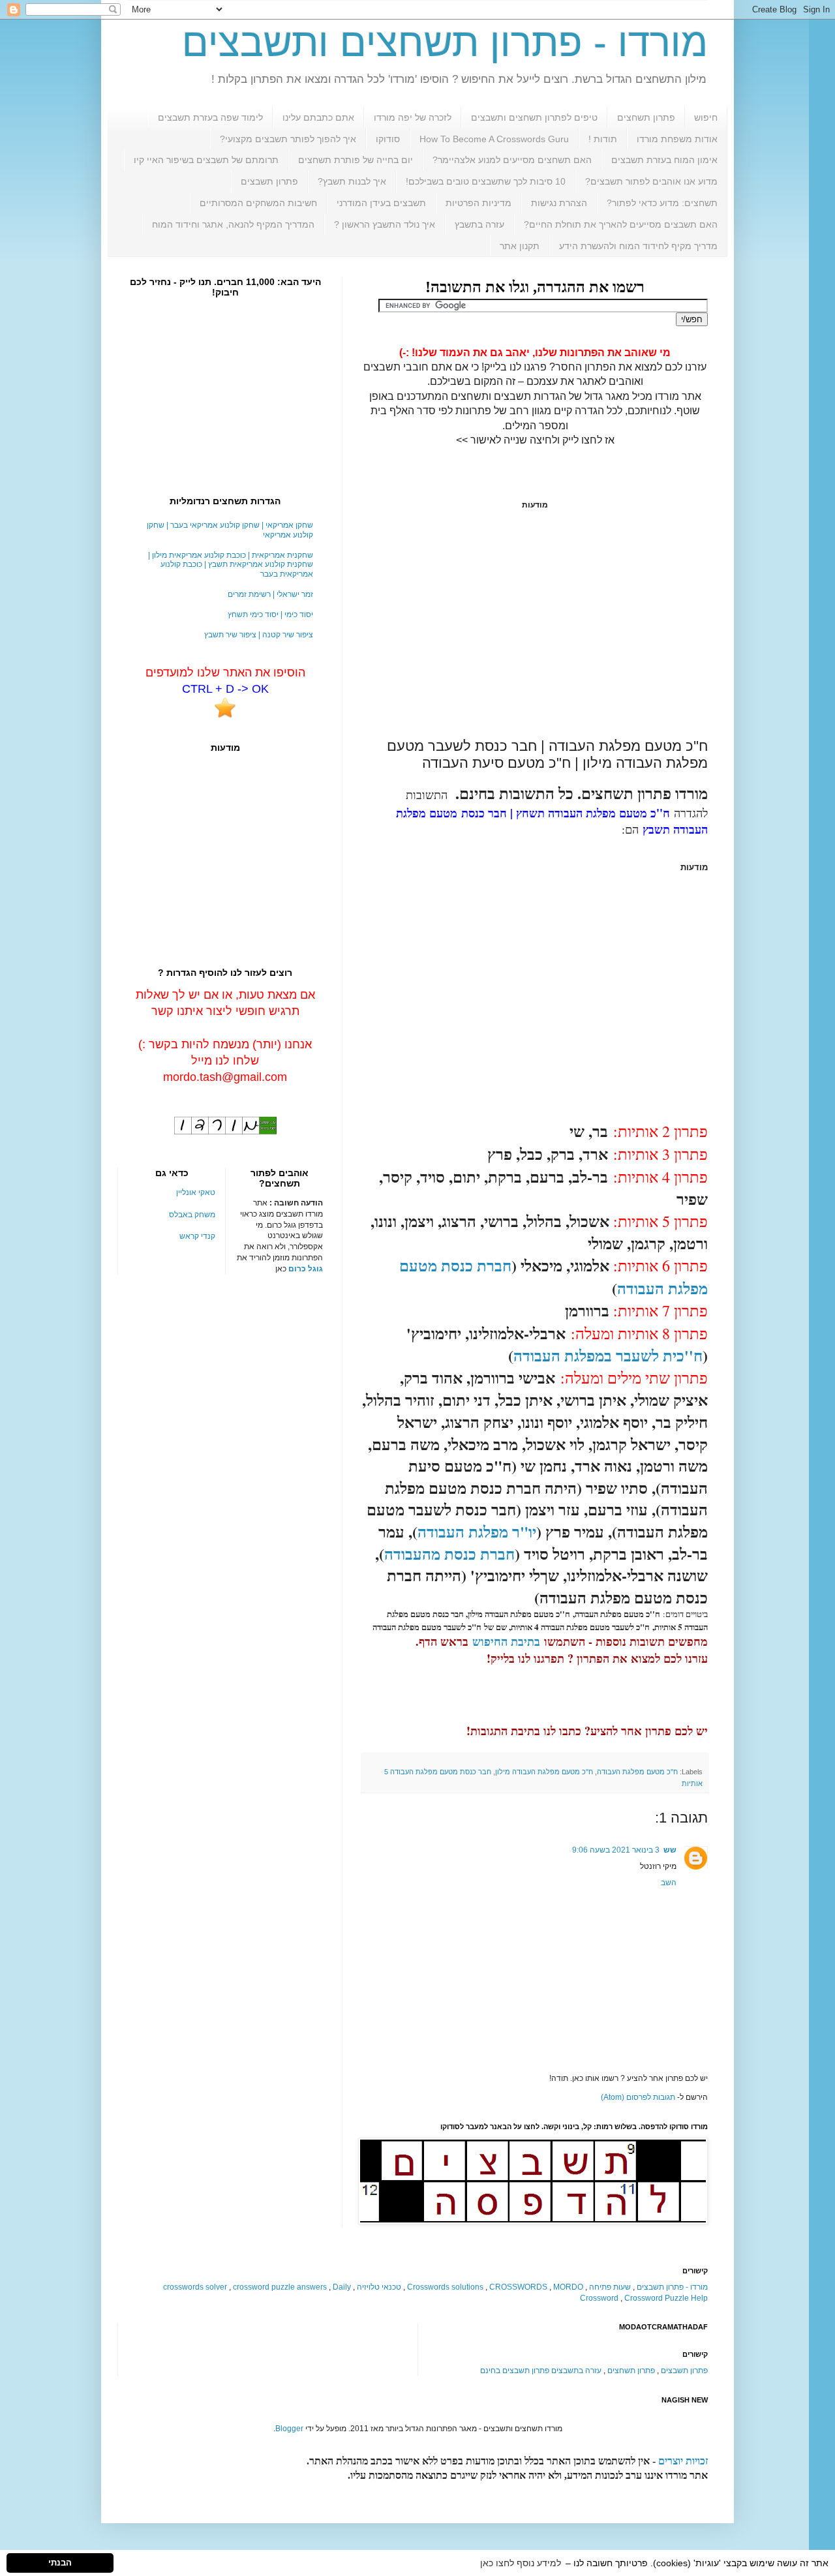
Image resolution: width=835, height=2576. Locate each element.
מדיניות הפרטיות (478, 203)
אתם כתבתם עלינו (318, 117)
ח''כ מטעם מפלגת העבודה (637, 1772)
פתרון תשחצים (646, 117)
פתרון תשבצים (269, 181)
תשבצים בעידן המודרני (381, 203)
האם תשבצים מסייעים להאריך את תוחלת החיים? (621, 224)
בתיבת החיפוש (506, 1641)
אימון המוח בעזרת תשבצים (664, 160)
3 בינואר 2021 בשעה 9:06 (616, 1850)
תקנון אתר (520, 246)
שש (670, 1850)
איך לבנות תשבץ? (352, 181)
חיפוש (706, 117)
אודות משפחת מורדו (677, 139)
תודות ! (603, 139)
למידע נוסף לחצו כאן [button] (521, 2563)
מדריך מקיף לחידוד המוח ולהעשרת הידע (638, 246)
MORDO (568, 2287)
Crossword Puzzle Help (666, 2298)
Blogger (289, 2429)
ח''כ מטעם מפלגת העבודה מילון (544, 1772)
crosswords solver (195, 2287)
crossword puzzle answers (280, 2287)
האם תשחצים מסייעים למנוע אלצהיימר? (512, 160)
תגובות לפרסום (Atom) (638, 2097)
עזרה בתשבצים (576, 2371)
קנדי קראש (197, 1236)
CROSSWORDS (518, 2287)
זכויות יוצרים (683, 2461)
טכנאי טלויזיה (379, 2287)
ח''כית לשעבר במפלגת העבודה (608, 1355)
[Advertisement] (535, 624)
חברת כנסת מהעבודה (449, 1553)
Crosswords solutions (445, 2287)
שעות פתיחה (610, 2287)
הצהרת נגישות (559, 203)
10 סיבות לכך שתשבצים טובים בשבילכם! (486, 181)
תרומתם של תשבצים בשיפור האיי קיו (206, 160)
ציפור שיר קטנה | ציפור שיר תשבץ (259, 635)
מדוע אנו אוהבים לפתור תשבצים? (651, 181)
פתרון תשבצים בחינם (515, 2371)
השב (669, 1883)
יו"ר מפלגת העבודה (477, 1531)
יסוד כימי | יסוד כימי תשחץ (270, 614)
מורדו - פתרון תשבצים (672, 2287)
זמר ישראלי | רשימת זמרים (270, 594)
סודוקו (388, 139)
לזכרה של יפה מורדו (413, 117)
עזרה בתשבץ (479, 224)
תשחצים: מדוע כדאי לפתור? (662, 203)
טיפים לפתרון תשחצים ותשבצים (534, 117)
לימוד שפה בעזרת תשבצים (210, 117)
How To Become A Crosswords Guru (494, 139)
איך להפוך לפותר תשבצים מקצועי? (288, 139)
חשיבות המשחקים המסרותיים (258, 203)
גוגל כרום (306, 1269)
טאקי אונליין (196, 1192)
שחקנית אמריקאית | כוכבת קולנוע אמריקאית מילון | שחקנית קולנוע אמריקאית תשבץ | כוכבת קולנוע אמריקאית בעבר (231, 565)
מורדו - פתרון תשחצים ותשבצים (445, 43)
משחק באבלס (192, 1215)
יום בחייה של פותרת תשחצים (356, 160)
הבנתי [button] (60, 2563)
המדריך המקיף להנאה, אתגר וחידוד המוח (233, 224)
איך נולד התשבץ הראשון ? (385, 224)
